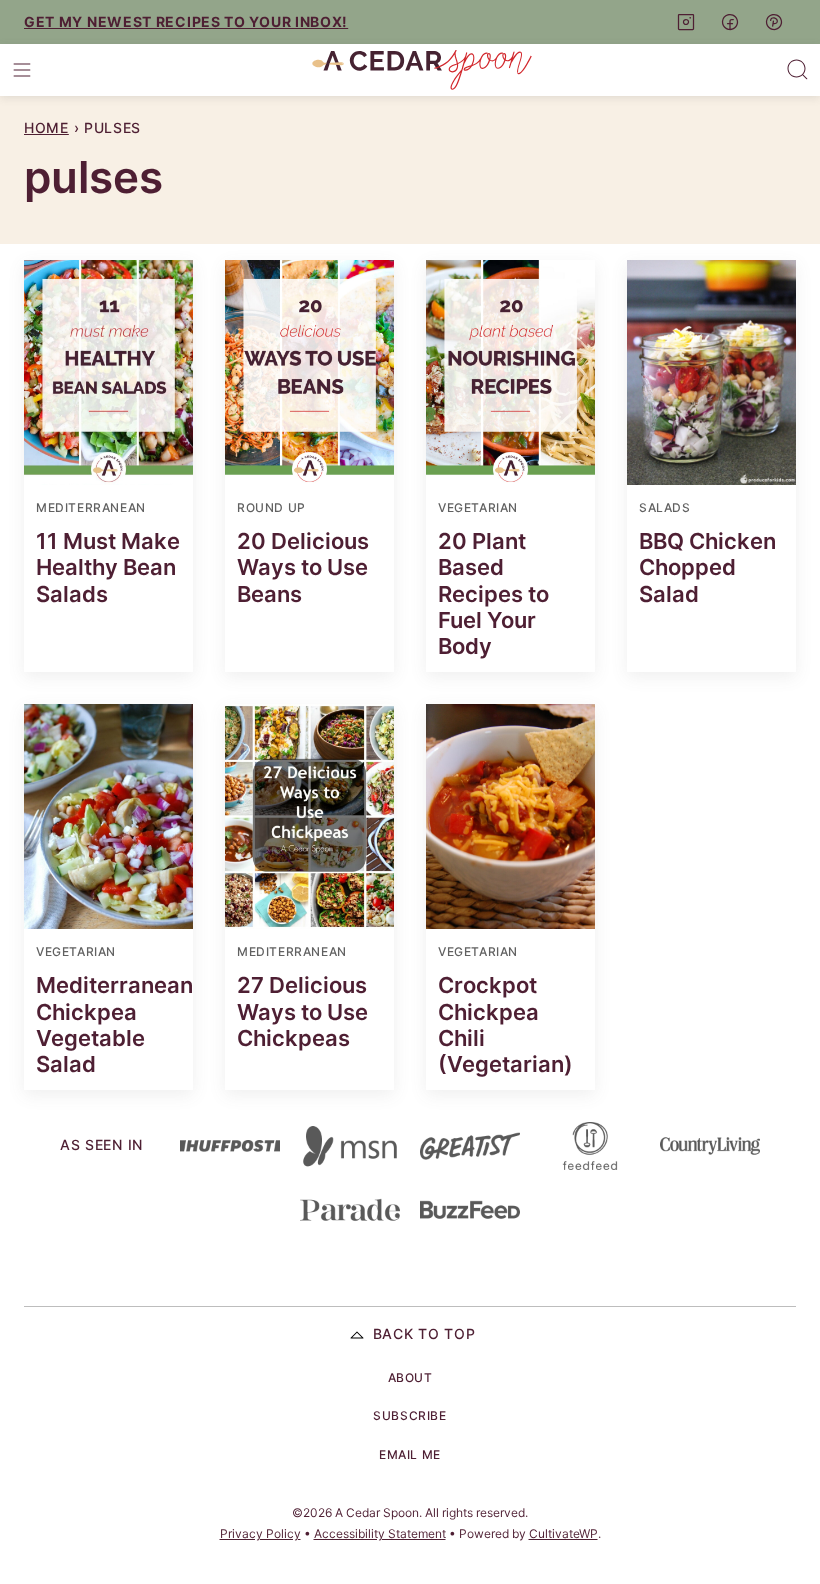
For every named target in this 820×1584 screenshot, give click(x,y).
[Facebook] (730, 22)
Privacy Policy (260, 1533)
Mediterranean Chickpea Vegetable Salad (114, 1024)
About (410, 1377)
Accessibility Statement (380, 1533)
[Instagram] (686, 22)
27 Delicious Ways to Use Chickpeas (302, 1011)
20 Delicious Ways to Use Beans (303, 567)
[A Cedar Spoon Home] (422, 70)
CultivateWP (563, 1533)
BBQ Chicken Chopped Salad (707, 567)
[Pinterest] (774, 22)
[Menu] (22, 70)
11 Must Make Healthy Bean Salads (108, 567)
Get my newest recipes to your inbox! (186, 21)
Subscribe (409, 1415)
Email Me (410, 1454)
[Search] (798, 70)
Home (46, 127)
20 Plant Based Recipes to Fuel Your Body (493, 594)
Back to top (424, 1333)
